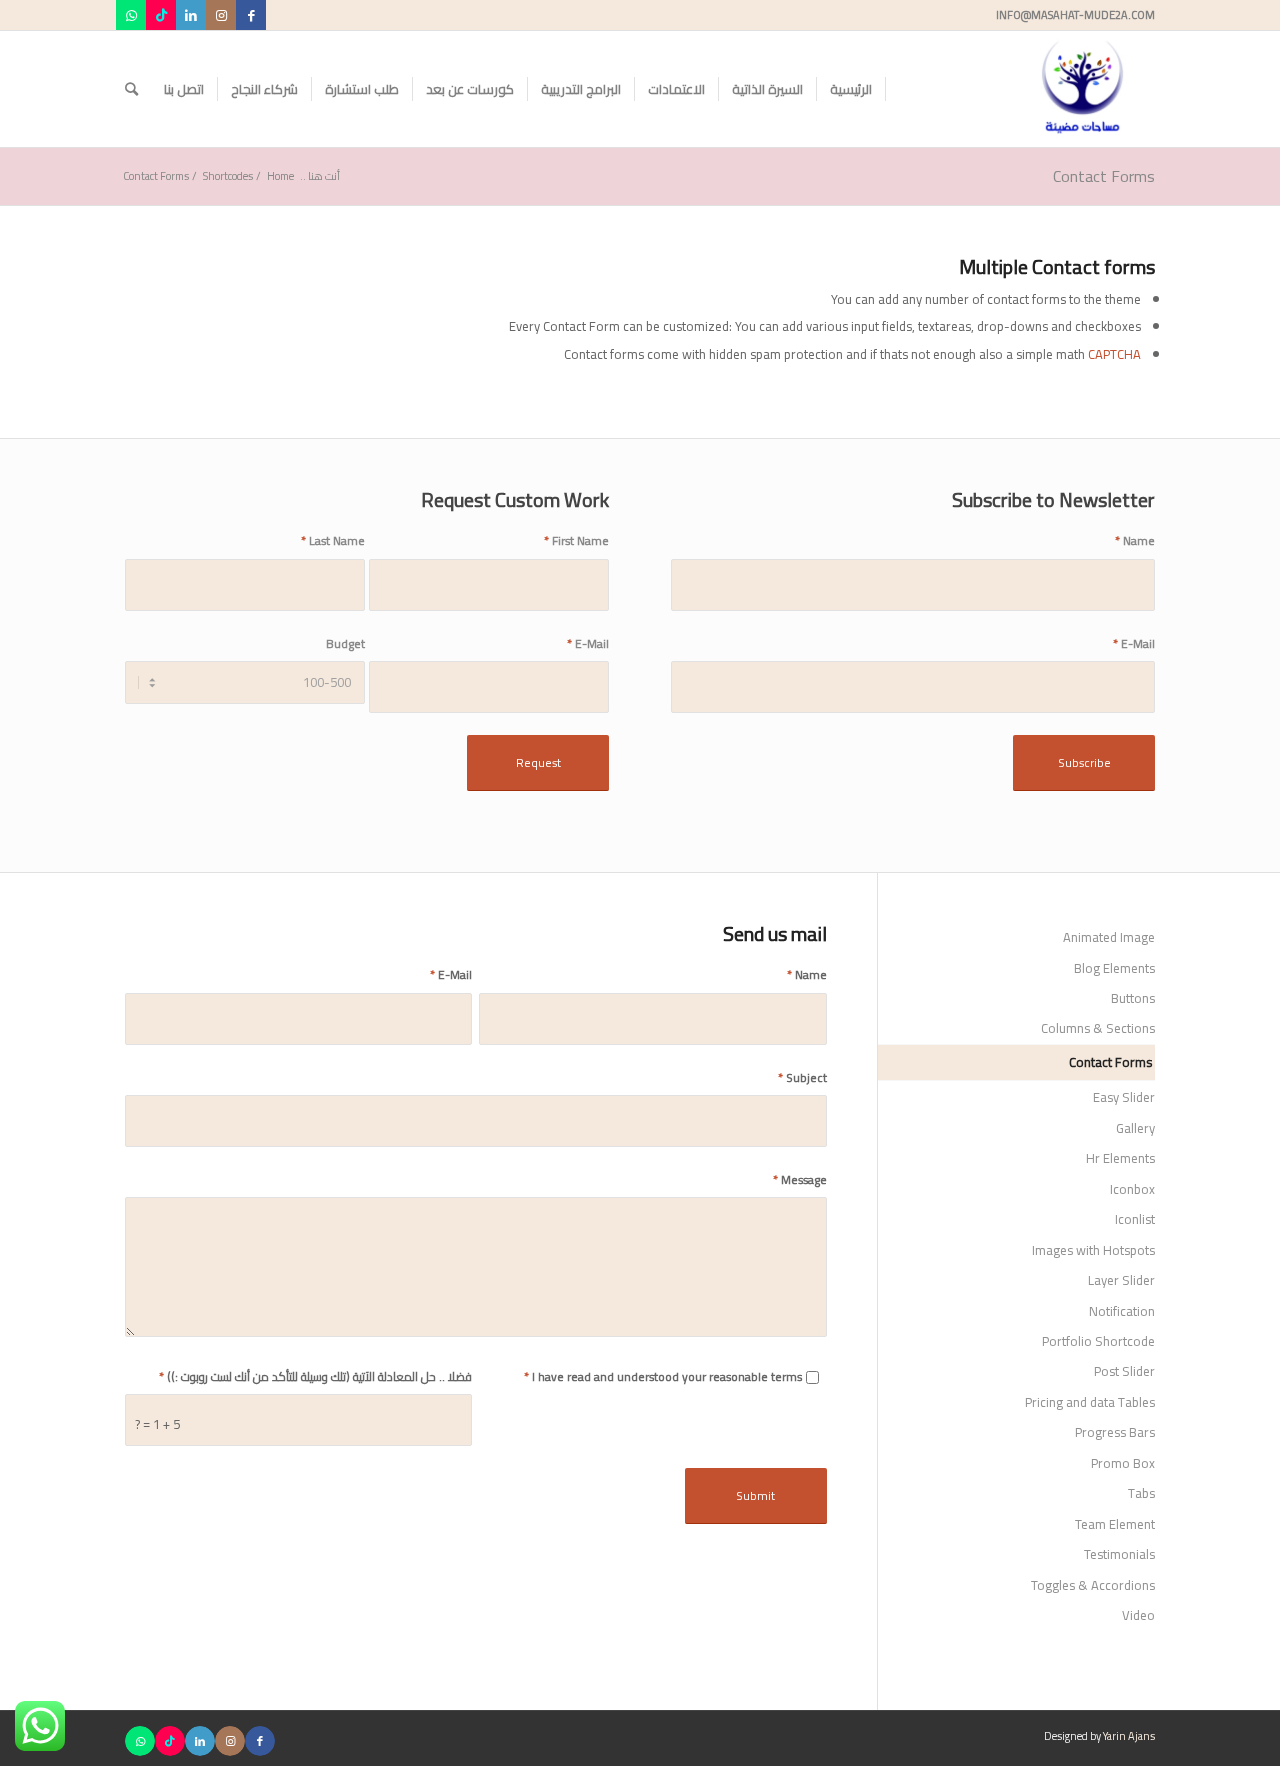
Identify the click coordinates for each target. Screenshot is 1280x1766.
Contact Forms (1104, 176)
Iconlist (1135, 1219)
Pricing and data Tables (1090, 1402)
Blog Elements (1114, 968)
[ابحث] (131, 89)
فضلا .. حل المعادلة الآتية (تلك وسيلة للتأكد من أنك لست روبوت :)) (315, 1376)
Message (800, 1179)
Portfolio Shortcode (1098, 1341)
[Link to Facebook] (251, 15)
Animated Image (1109, 937)
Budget (345, 643)
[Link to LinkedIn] (191, 15)
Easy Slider (1124, 1097)
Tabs (1141, 1493)
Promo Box (1123, 1463)
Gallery (1135, 1128)
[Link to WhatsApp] (131, 15)
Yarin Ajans (1129, 1736)
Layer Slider (1121, 1280)
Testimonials (1119, 1554)
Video (1138, 1615)
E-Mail (1134, 643)
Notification (1122, 1311)
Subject (802, 1077)
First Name (576, 540)
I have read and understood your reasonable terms (663, 1376)
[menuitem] (851, 89)
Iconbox (1132, 1189)
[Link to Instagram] (221, 15)
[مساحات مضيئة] (1082, 89)
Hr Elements (1120, 1158)
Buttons (1133, 998)
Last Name (333, 540)
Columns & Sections (1098, 1028)
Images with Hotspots (1093, 1250)
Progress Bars (1115, 1432)
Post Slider (1124, 1371)
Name (1135, 540)
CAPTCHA (1114, 354)
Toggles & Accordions (1093, 1585)
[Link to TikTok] (161, 15)
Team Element (1115, 1524)
